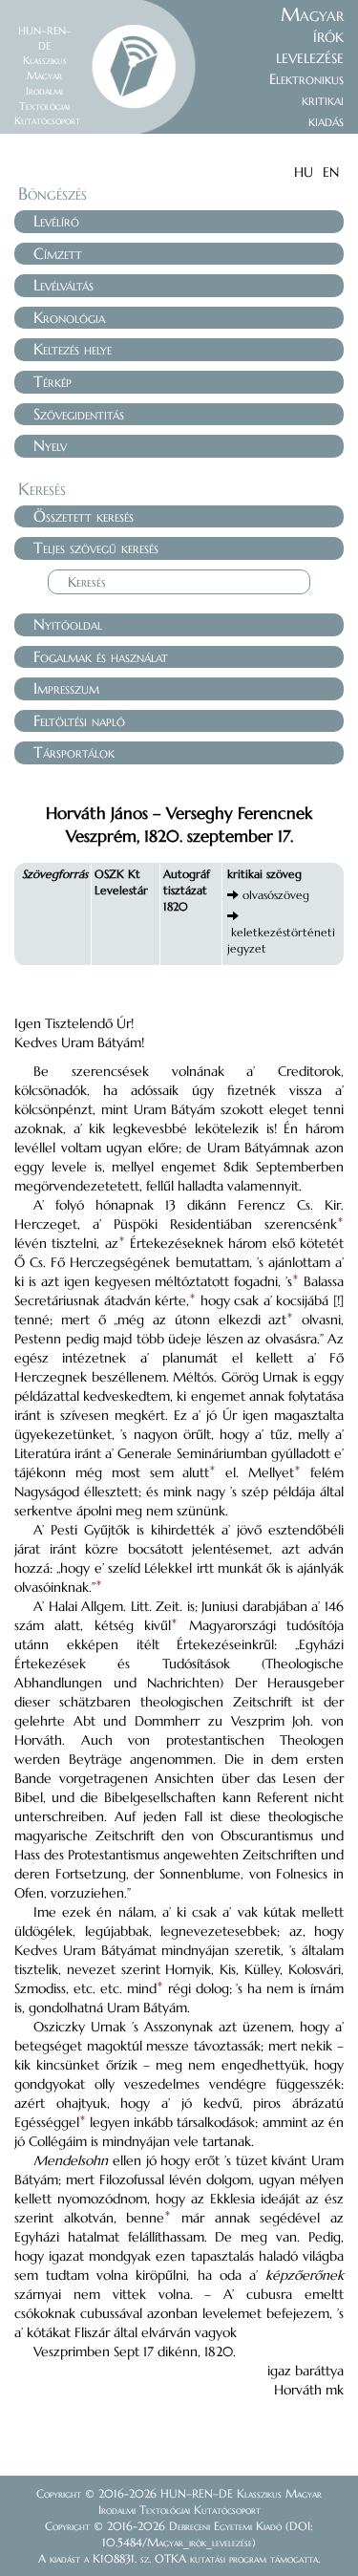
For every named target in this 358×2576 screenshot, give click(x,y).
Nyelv (50, 445)
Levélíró (56, 221)
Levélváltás (63, 285)
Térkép (53, 381)
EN (331, 172)
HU (304, 172)
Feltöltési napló (79, 720)
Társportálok (74, 752)
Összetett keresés (84, 516)
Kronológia (69, 317)
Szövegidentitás (79, 414)
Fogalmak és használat (101, 656)
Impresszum (66, 688)
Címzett (58, 253)
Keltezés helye (73, 349)
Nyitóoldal (68, 624)
